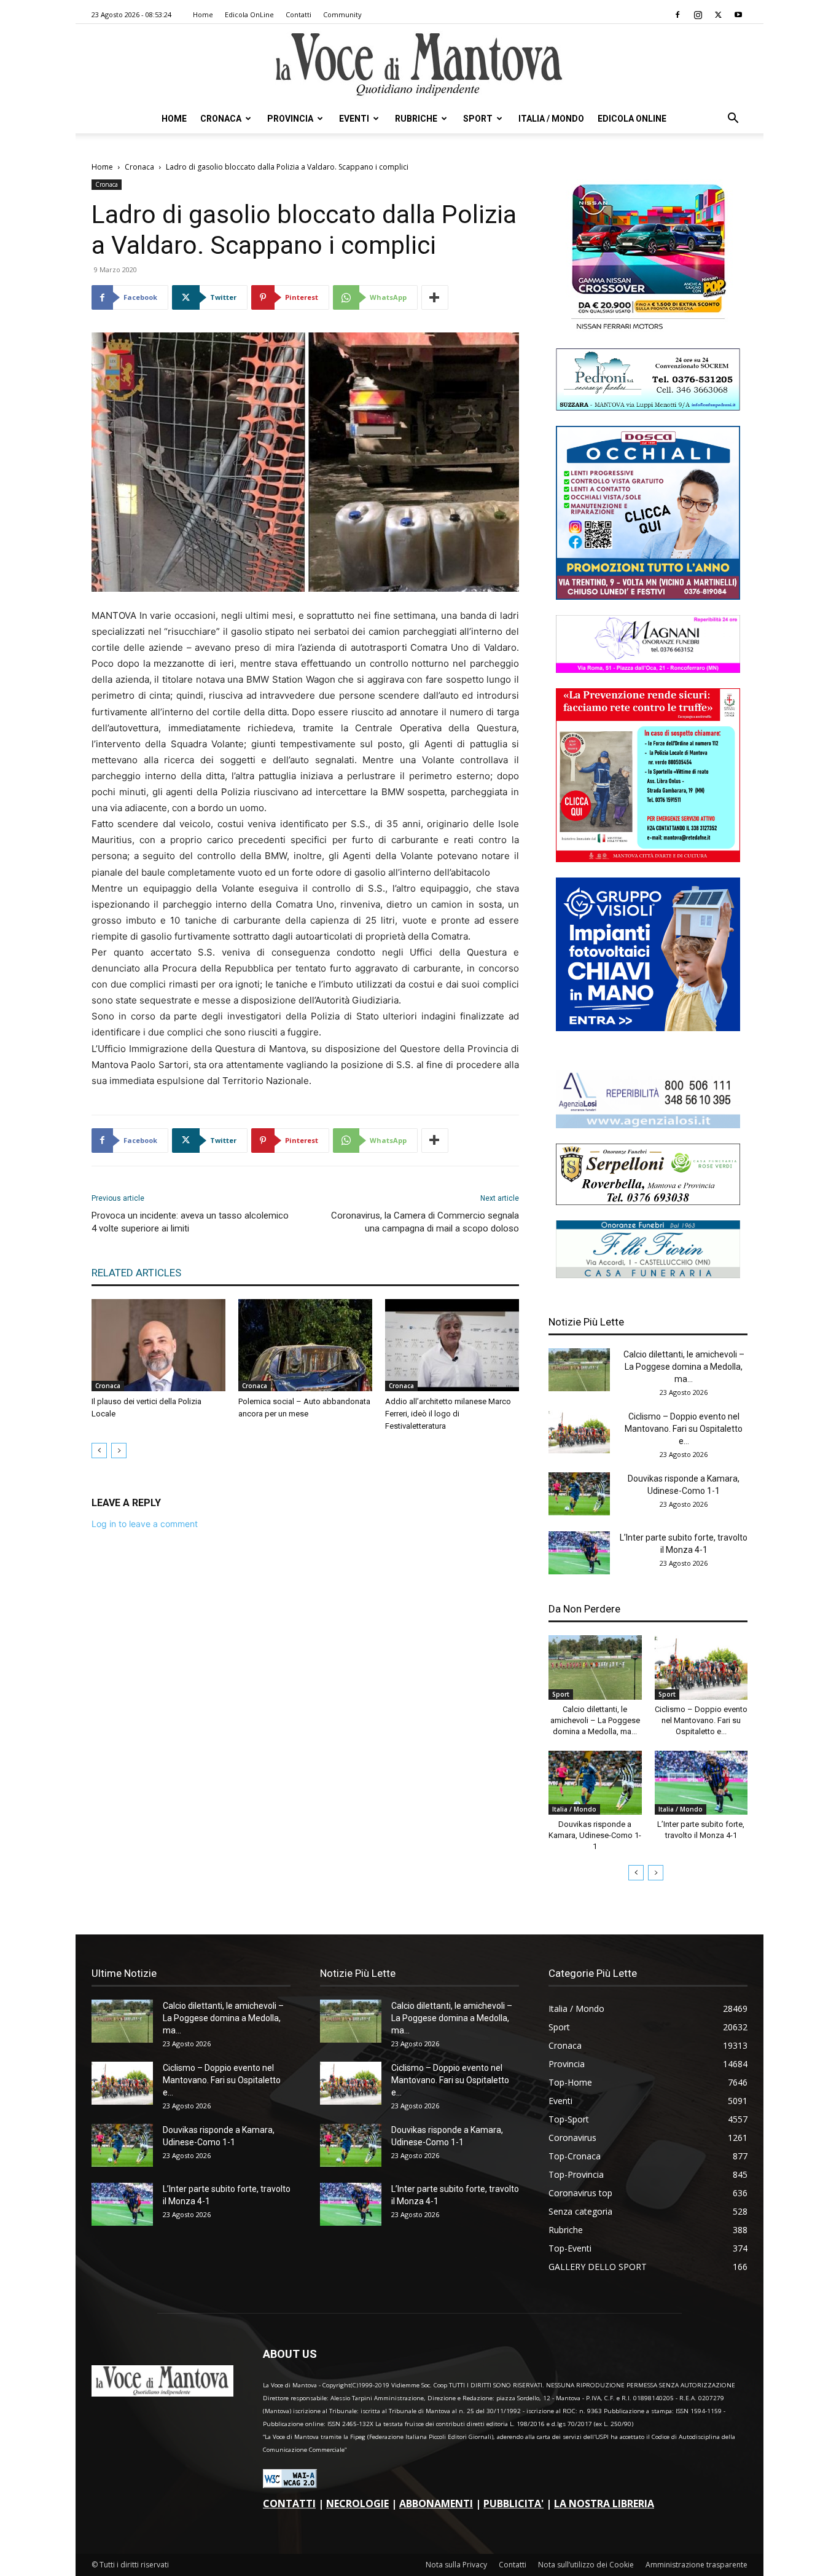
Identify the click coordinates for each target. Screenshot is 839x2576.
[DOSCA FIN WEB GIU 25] (648, 596)
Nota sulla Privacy (456, 2565)
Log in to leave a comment (145, 1524)
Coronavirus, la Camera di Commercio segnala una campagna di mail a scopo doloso (425, 1222)
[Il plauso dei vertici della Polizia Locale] (158, 1345)
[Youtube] (738, 15)
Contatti (299, 14)
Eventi (354, 119)
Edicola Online (632, 119)
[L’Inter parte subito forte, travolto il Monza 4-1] (579, 1553)
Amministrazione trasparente (697, 2565)
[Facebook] (677, 15)
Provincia (290, 119)
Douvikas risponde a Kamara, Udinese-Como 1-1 (595, 1835)
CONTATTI (289, 2503)
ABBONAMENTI (436, 2503)
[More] (435, 297)
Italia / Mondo (551, 119)
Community (342, 14)
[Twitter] (718, 15)
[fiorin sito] (648, 1275)
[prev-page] (99, 1451)
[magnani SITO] (648, 670)
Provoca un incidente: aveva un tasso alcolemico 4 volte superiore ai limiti (190, 1222)
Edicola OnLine (249, 14)
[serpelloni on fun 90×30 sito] (648, 1202)
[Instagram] (698, 15)
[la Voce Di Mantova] (419, 65)
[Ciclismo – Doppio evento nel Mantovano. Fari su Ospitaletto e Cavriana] (579, 1432)
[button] (733, 120)
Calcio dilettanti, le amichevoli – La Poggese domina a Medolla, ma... (684, 1367)
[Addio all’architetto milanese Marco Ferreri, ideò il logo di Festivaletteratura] (452, 1345)
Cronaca (221, 119)
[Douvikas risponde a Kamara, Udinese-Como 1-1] (579, 1494)
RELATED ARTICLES (136, 1273)
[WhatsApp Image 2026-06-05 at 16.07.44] (648, 330)
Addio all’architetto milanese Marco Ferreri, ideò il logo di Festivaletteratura (448, 1414)
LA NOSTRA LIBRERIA (604, 2503)
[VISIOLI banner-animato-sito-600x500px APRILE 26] (648, 1028)
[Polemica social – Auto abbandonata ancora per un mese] (305, 1345)
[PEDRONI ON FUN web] (648, 407)
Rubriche (416, 119)
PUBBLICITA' (513, 2503)
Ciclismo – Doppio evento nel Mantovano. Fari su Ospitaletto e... (684, 1429)
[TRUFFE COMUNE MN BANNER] (648, 859)
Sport (478, 119)
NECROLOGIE (357, 2503)
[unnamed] (648, 1125)
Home (203, 14)
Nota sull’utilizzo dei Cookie (586, 2565)
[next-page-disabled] (119, 1451)
